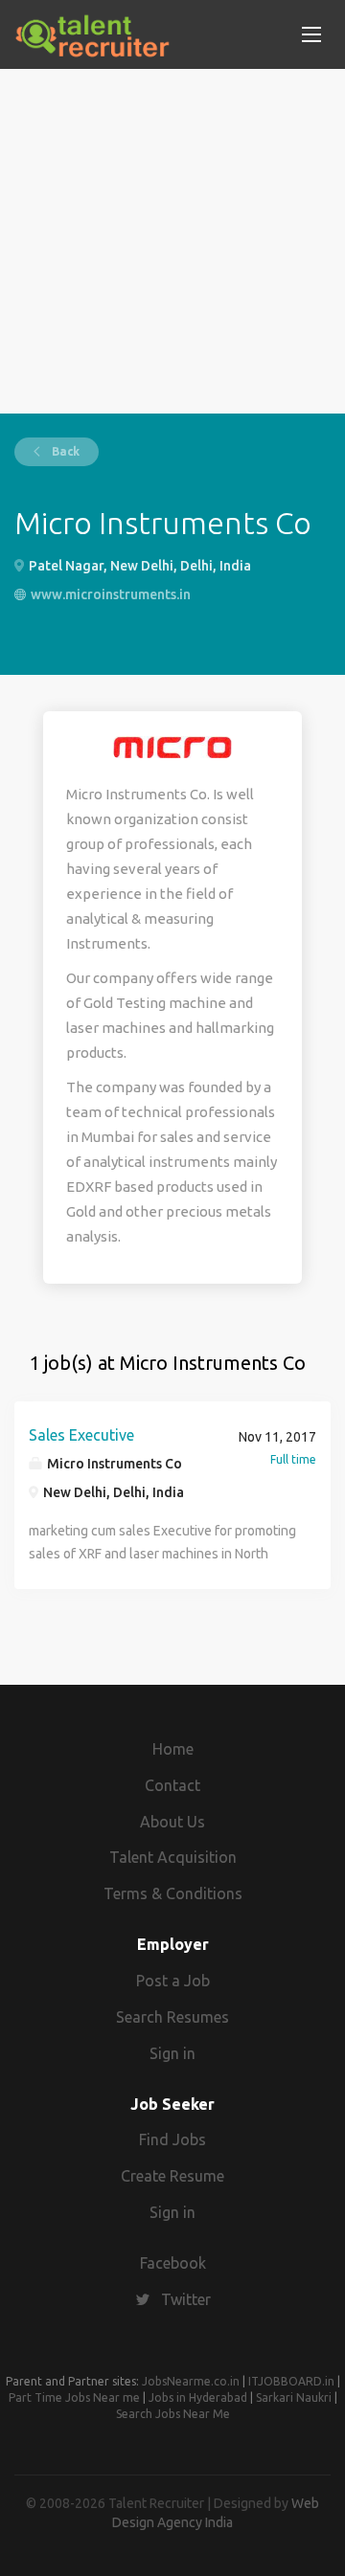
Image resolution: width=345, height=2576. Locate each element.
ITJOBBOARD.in (291, 2381)
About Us (172, 1822)
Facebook (173, 2263)
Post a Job (173, 1981)
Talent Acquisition (173, 1857)
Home (173, 1749)
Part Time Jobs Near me (74, 2397)
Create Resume (172, 2176)
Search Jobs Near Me (173, 2414)
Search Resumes (172, 2017)
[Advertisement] (172, 241)
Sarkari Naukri (294, 2397)
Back (64, 451)
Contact (172, 1785)
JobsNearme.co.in (191, 2381)
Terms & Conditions (173, 1893)
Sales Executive (81, 1435)
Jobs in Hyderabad (198, 2397)
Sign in (172, 2053)
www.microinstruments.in (111, 594)
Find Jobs (172, 2139)
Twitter (186, 2299)
